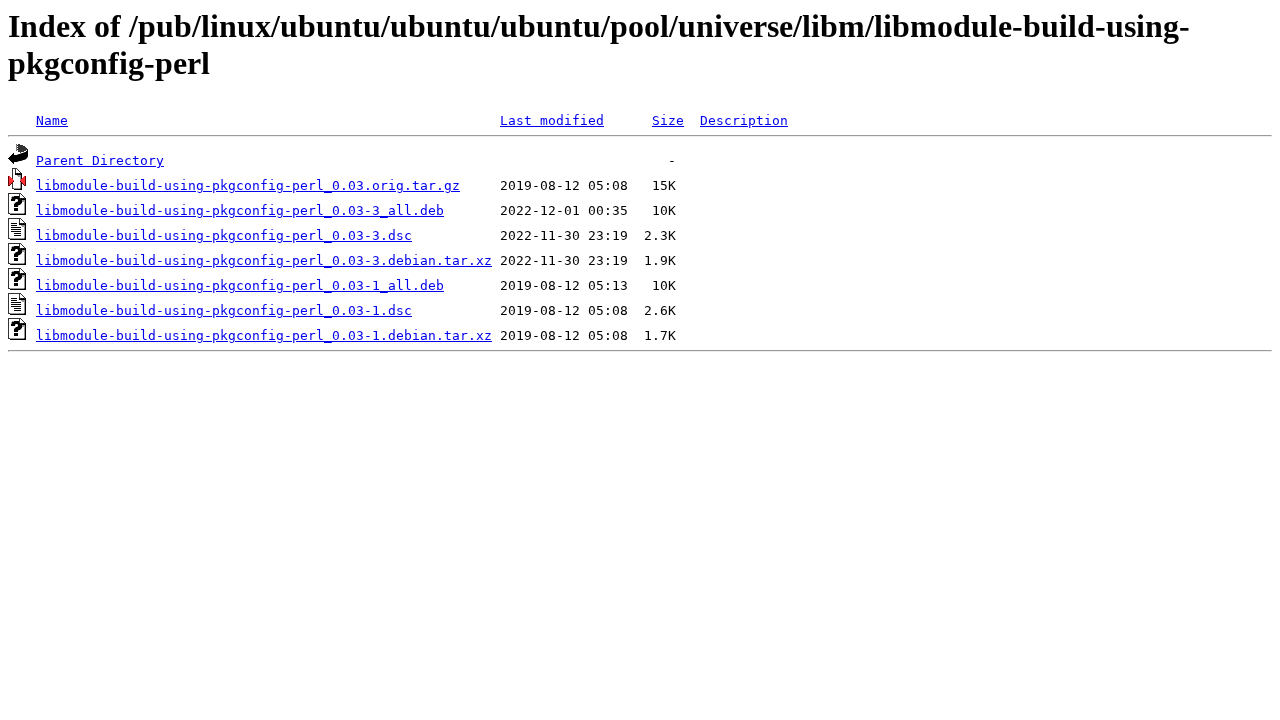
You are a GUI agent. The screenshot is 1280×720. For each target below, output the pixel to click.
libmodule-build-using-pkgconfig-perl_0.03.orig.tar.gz (248, 185)
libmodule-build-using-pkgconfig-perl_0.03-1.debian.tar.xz (264, 335)
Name (52, 120)
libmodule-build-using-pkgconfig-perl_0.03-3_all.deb (240, 210)
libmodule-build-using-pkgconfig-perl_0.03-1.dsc (224, 310)
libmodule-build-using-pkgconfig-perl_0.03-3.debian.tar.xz (264, 260)
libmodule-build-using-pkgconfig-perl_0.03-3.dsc (224, 235)
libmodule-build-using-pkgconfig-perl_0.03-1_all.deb (240, 285)
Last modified (552, 120)
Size (668, 120)
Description (744, 120)
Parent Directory (100, 160)
